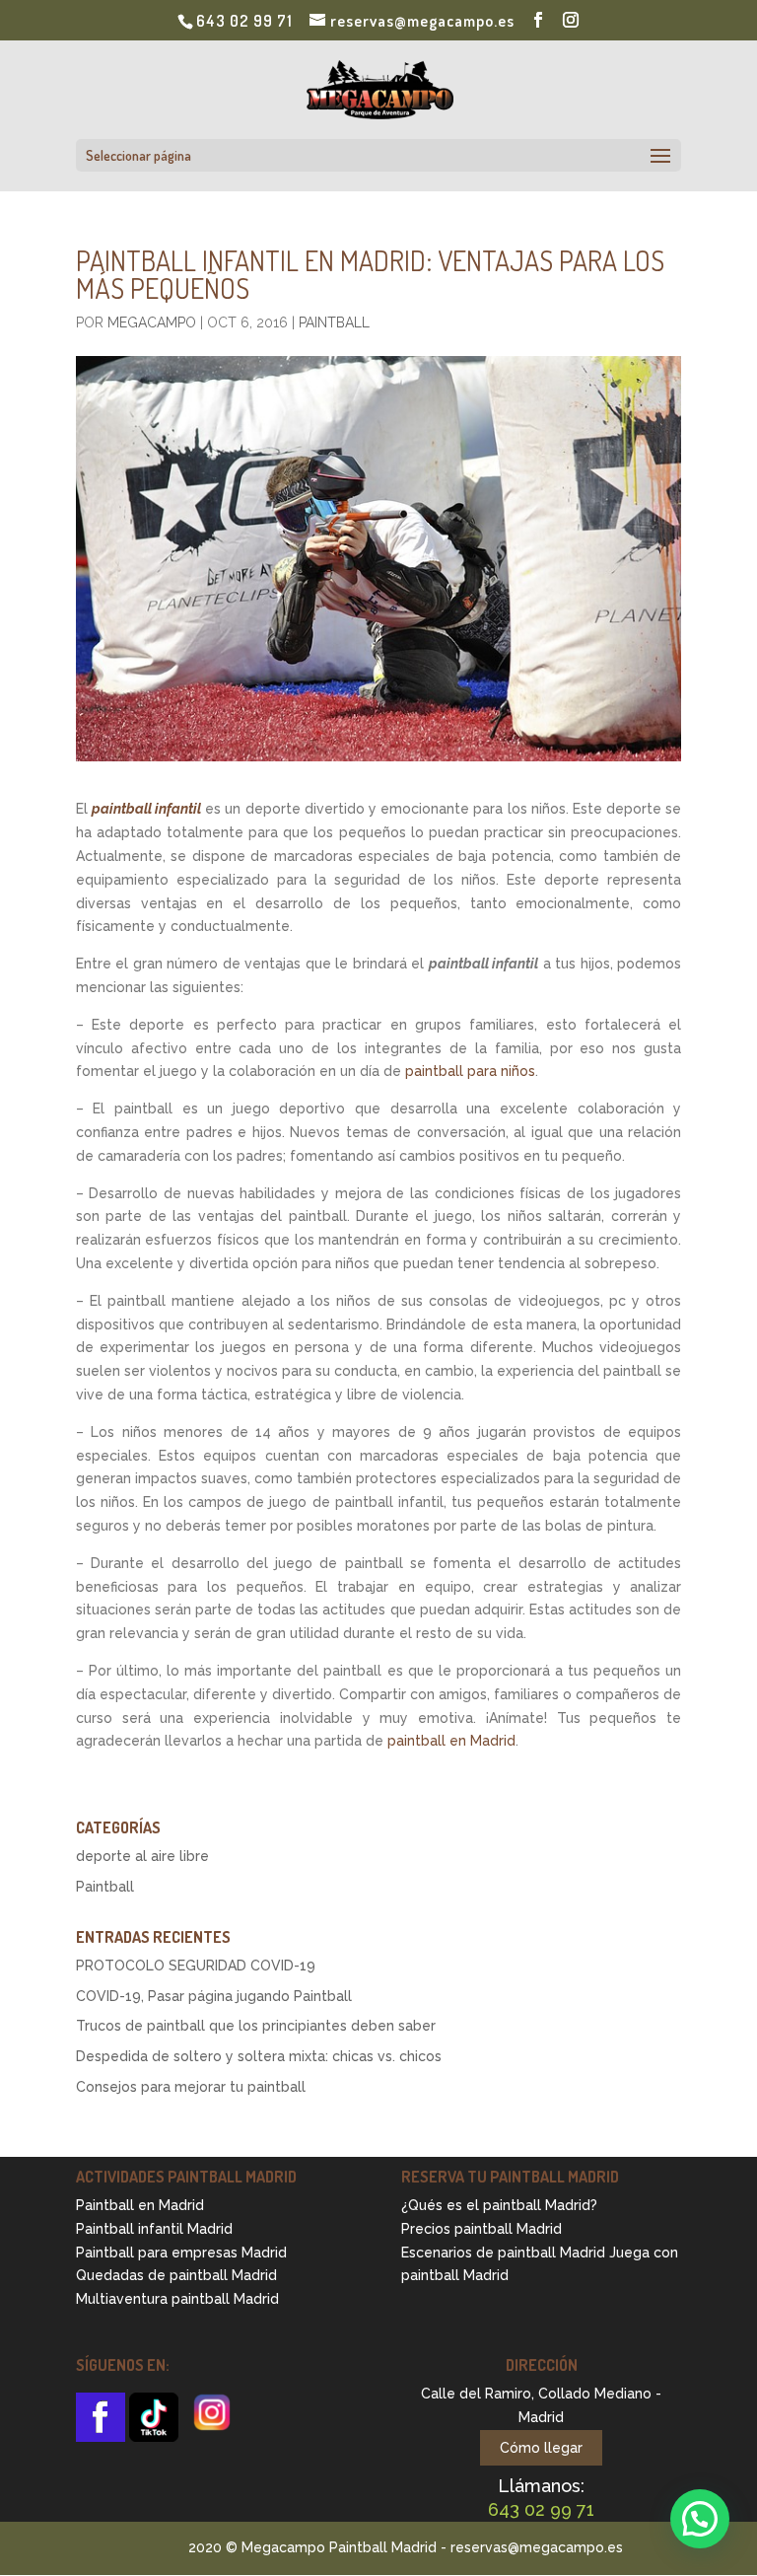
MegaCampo (152, 322)
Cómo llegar (541, 2448)
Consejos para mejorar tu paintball (191, 2087)
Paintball (334, 322)
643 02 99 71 (244, 21)
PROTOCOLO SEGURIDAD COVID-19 (196, 1966)
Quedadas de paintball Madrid (176, 2275)
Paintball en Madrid (140, 2205)
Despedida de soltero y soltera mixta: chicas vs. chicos (259, 2056)
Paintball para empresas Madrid (181, 2253)
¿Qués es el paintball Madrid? (499, 2205)
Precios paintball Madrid (482, 2229)
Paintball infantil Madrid (154, 2229)
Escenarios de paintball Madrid (503, 2253)
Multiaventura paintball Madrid (177, 2299)
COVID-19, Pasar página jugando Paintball (214, 1996)
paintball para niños (470, 1071)
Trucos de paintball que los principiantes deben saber (256, 2026)
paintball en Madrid (451, 1741)
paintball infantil (146, 809)
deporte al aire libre (142, 1856)
